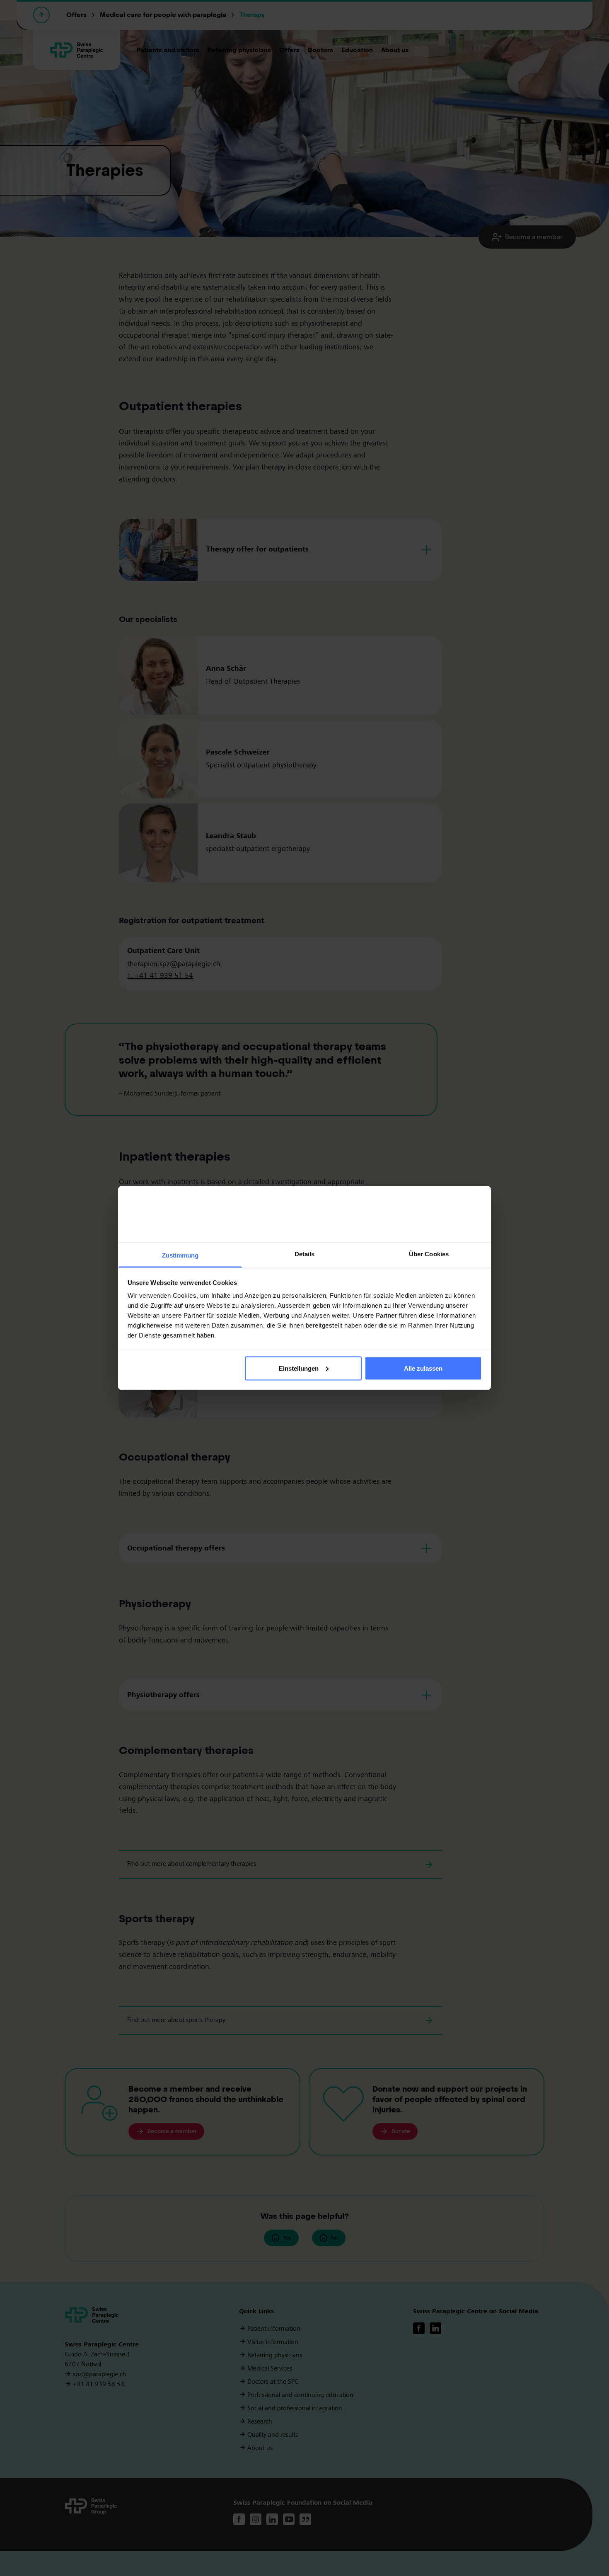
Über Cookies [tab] (429, 1254)
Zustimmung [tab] (180, 1255)
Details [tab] (305, 1254)
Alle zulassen (423, 1368)
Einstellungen (299, 1368)
